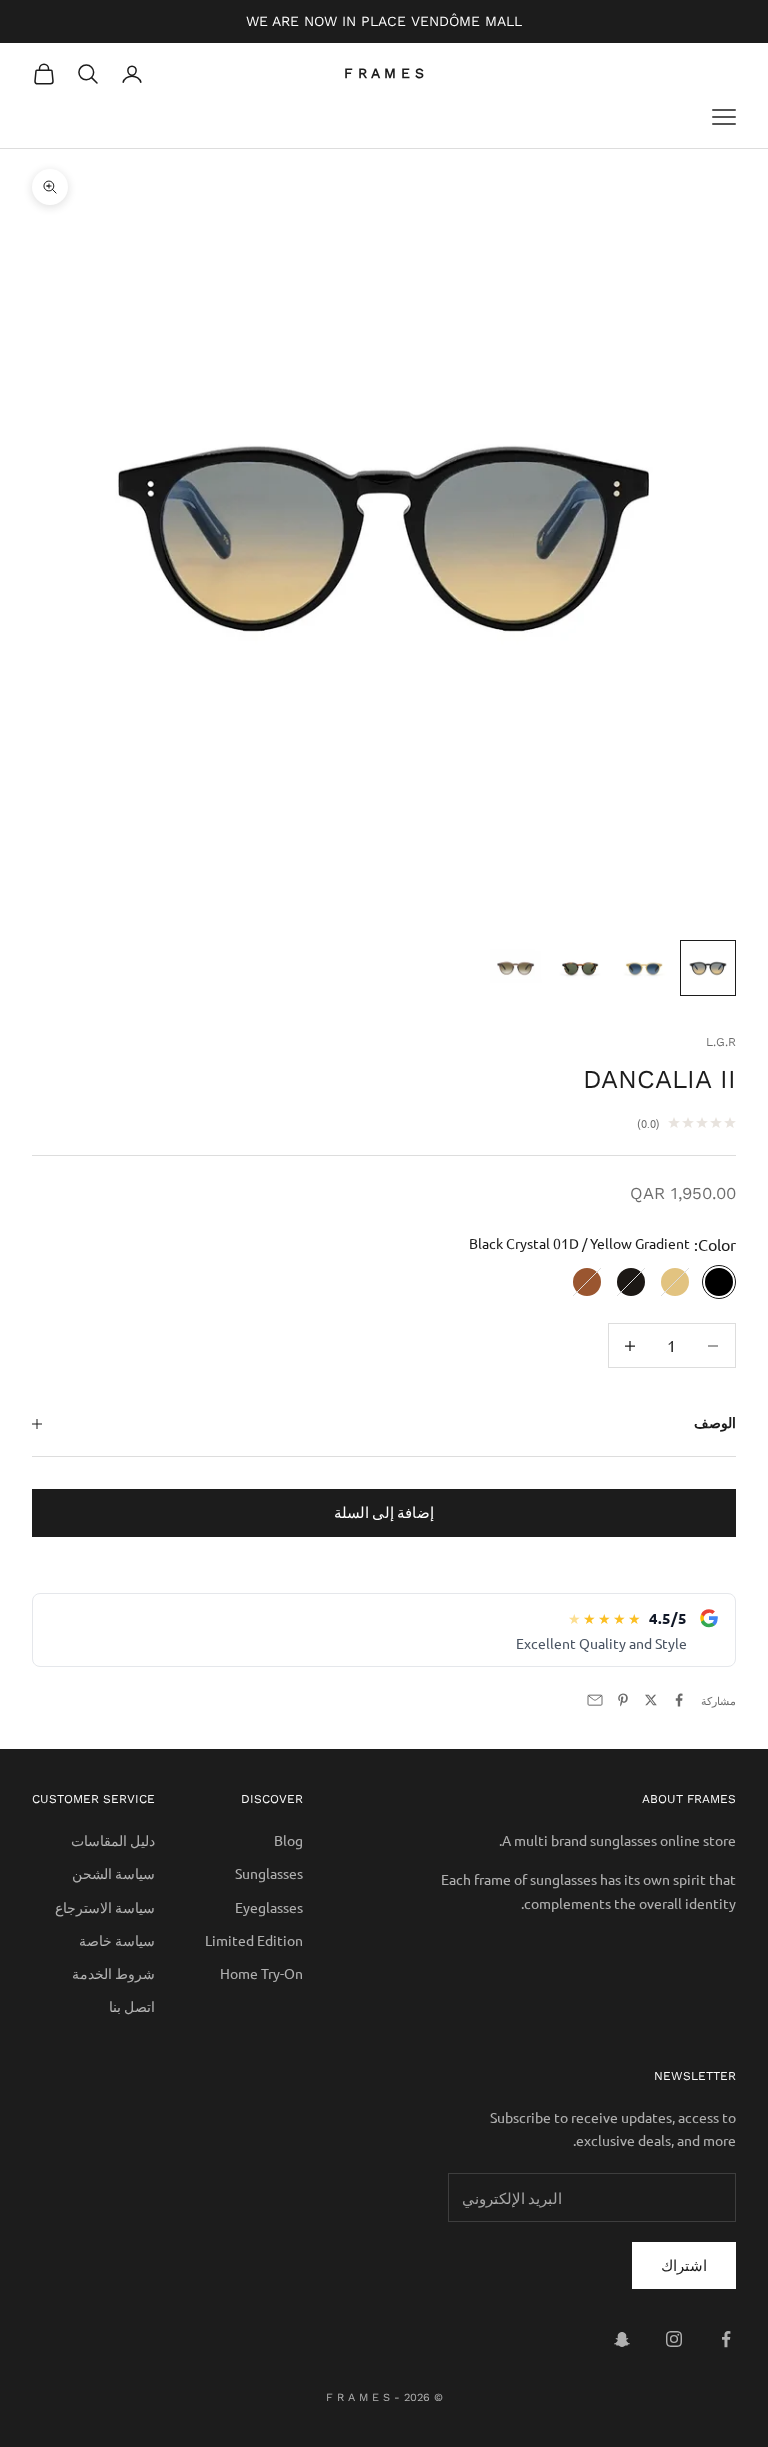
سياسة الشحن (113, 1873)
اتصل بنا (132, 2006)
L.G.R (721, 1042)
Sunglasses (269, 1873)
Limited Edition (254, 1940)
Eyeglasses (269, 1907)
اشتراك (684, 2264)
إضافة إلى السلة (384, 1511)
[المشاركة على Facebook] (679, 1700)
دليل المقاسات (113, 1840)
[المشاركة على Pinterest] (623, 1700)
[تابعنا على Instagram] (674, 2339)
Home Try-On (261, 1973)
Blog (288, 1840)
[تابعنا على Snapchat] (622, 2339)
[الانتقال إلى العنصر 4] (516, 968)
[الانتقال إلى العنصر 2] (644, 968)
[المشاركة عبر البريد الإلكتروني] (595, 1700)
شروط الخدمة (113, 1973)
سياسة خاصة (117, 1940)
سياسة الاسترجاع (105, 1907)
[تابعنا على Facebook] (726, 2339)
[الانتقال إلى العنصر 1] (708, 968)
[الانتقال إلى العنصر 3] (580, 968)
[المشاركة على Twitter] (651, 1700)
